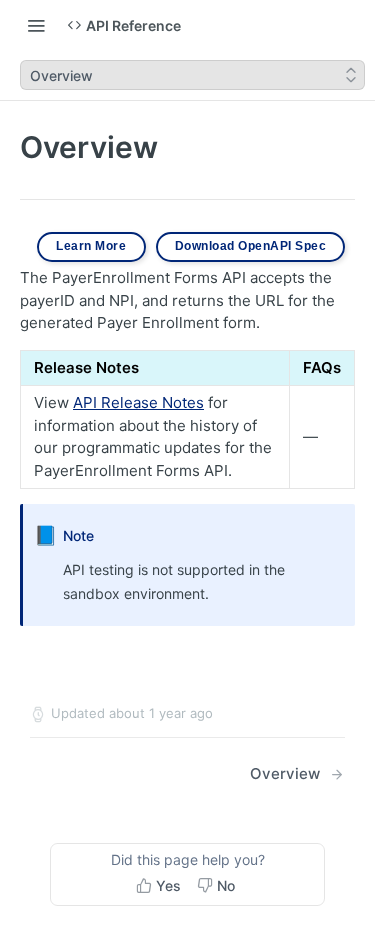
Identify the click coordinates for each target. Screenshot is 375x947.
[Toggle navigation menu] (36, 25)
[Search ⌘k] (350, 25)
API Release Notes (138, 402)
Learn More (91, 246)
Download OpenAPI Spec (251, 246)
